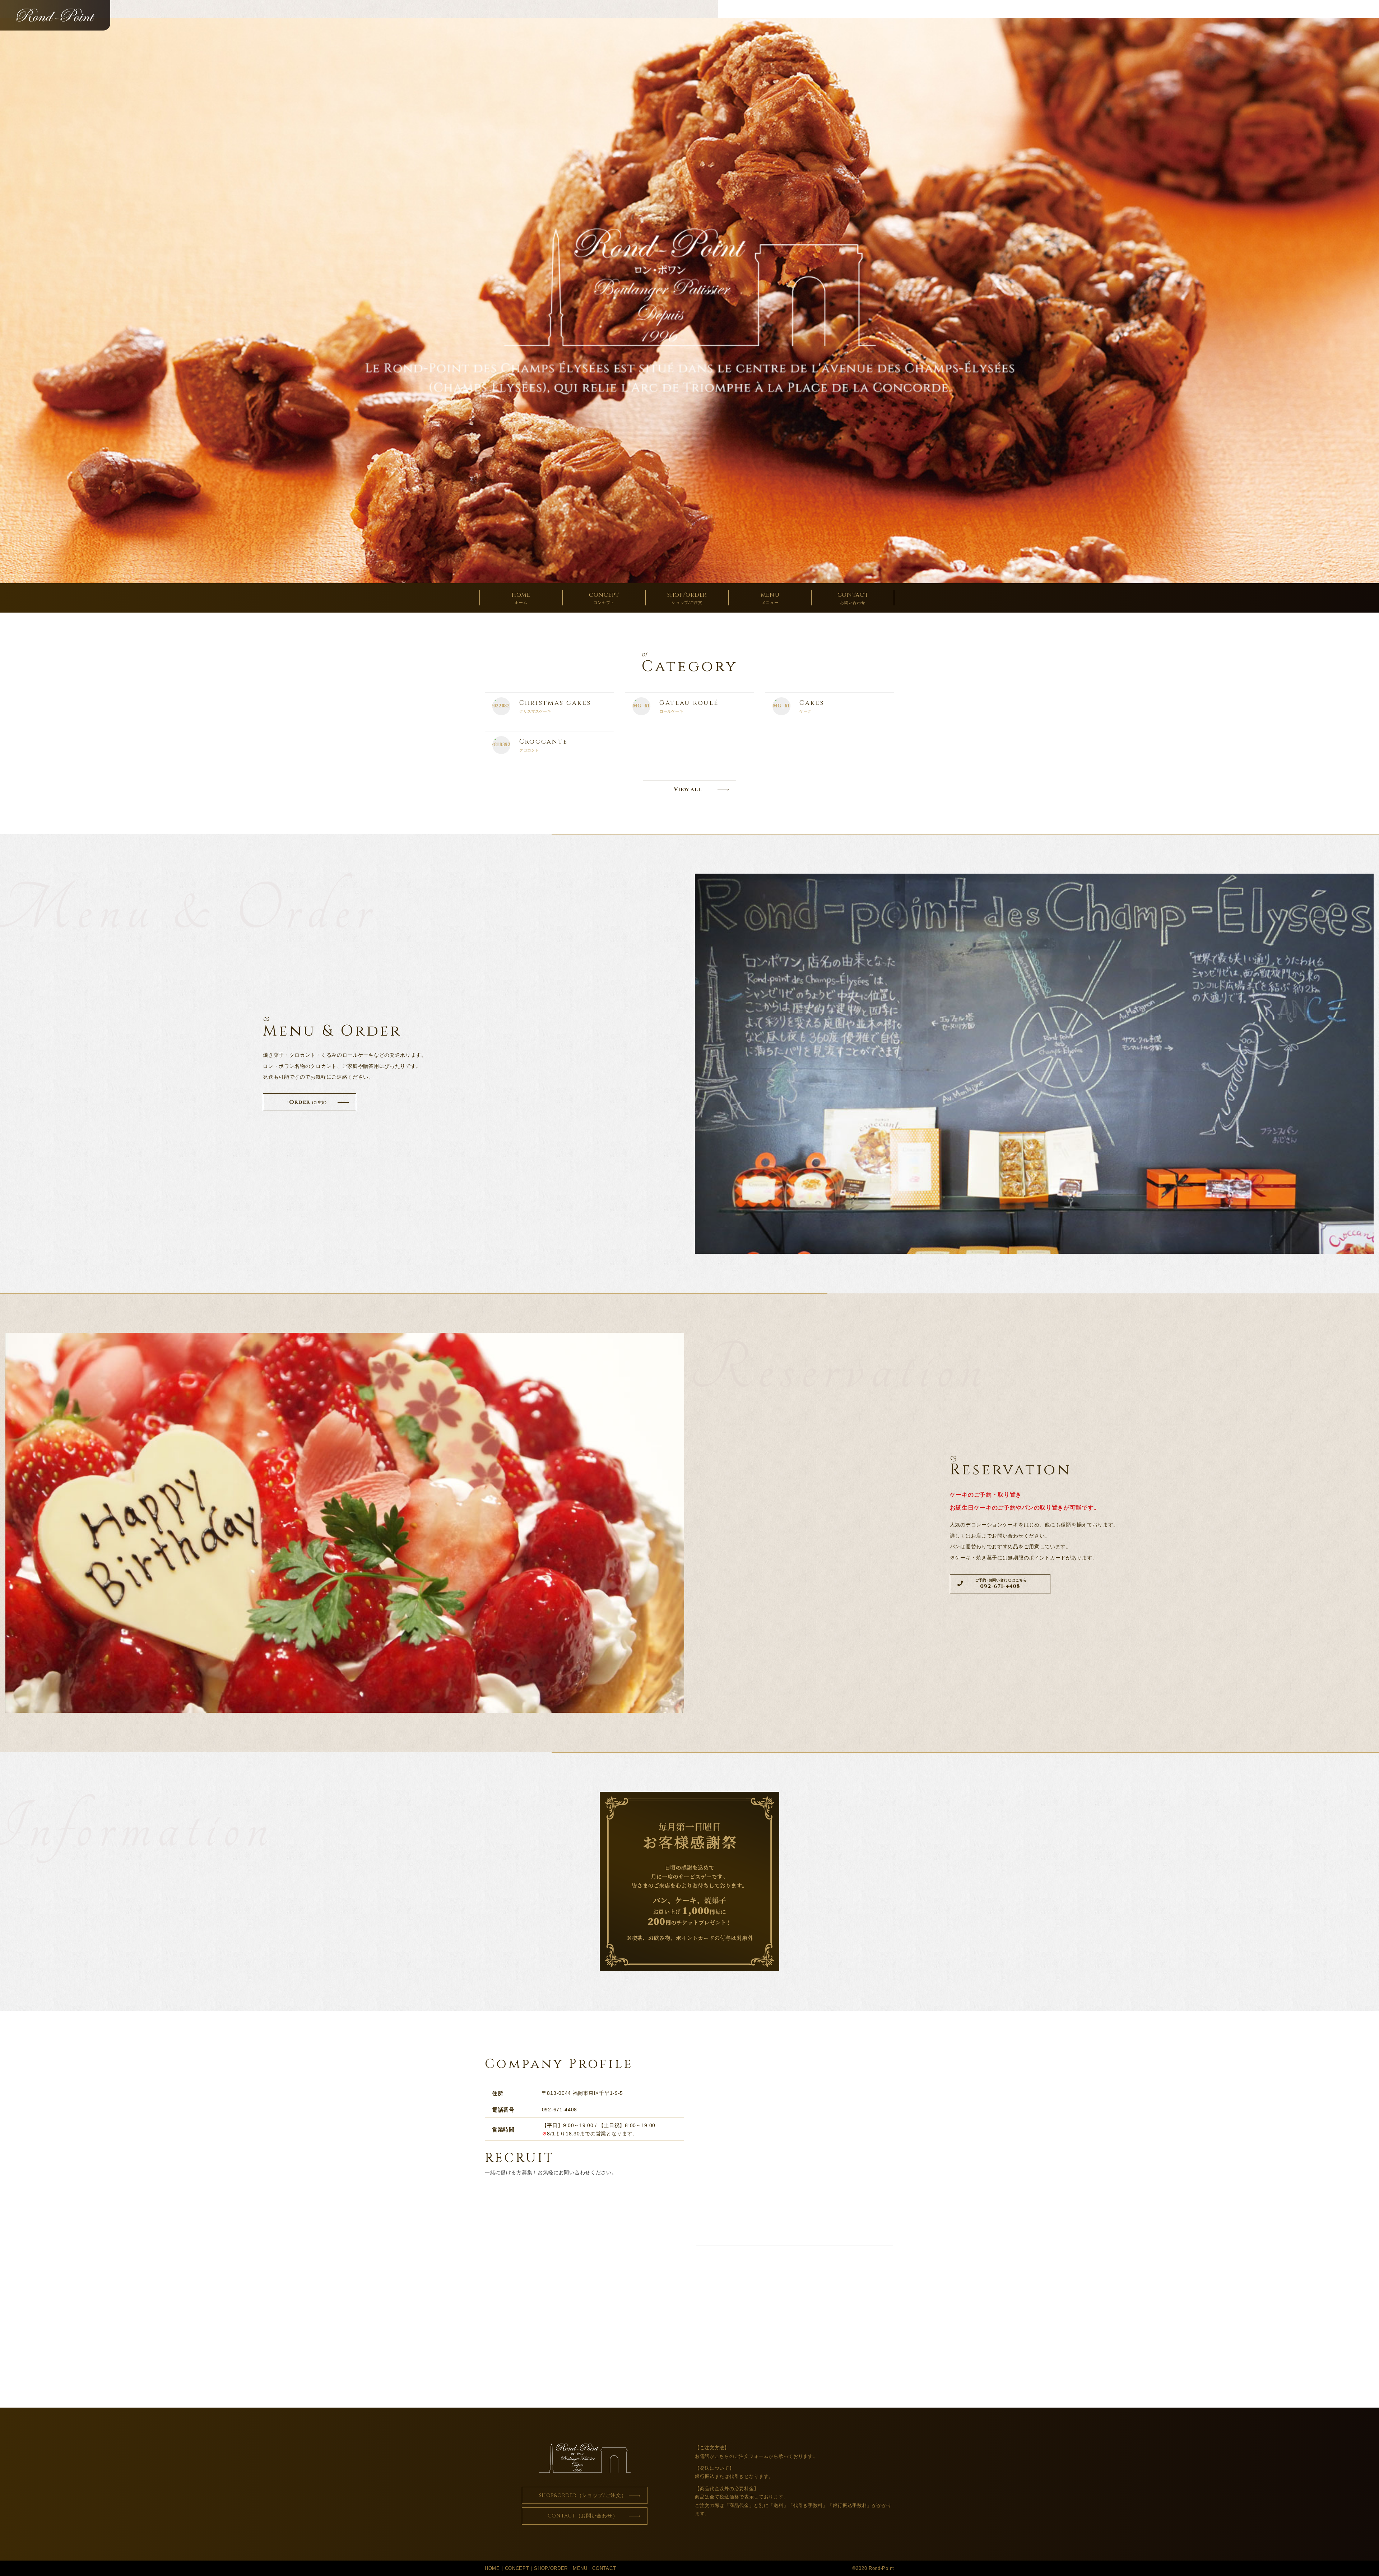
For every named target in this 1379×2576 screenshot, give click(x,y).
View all (688, 789)
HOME (492, 2568)
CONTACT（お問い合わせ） (583, 2516)
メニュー (770, 598)
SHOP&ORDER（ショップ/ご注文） (583, 2495)
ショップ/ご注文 (687, 598)
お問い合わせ (853, 598)
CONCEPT (517, 2568)
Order (308, 1102)
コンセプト (604, 598)
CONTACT (604, 2568)
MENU (580, 2568)
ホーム (521, 598)
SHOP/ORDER (551, 2568)
